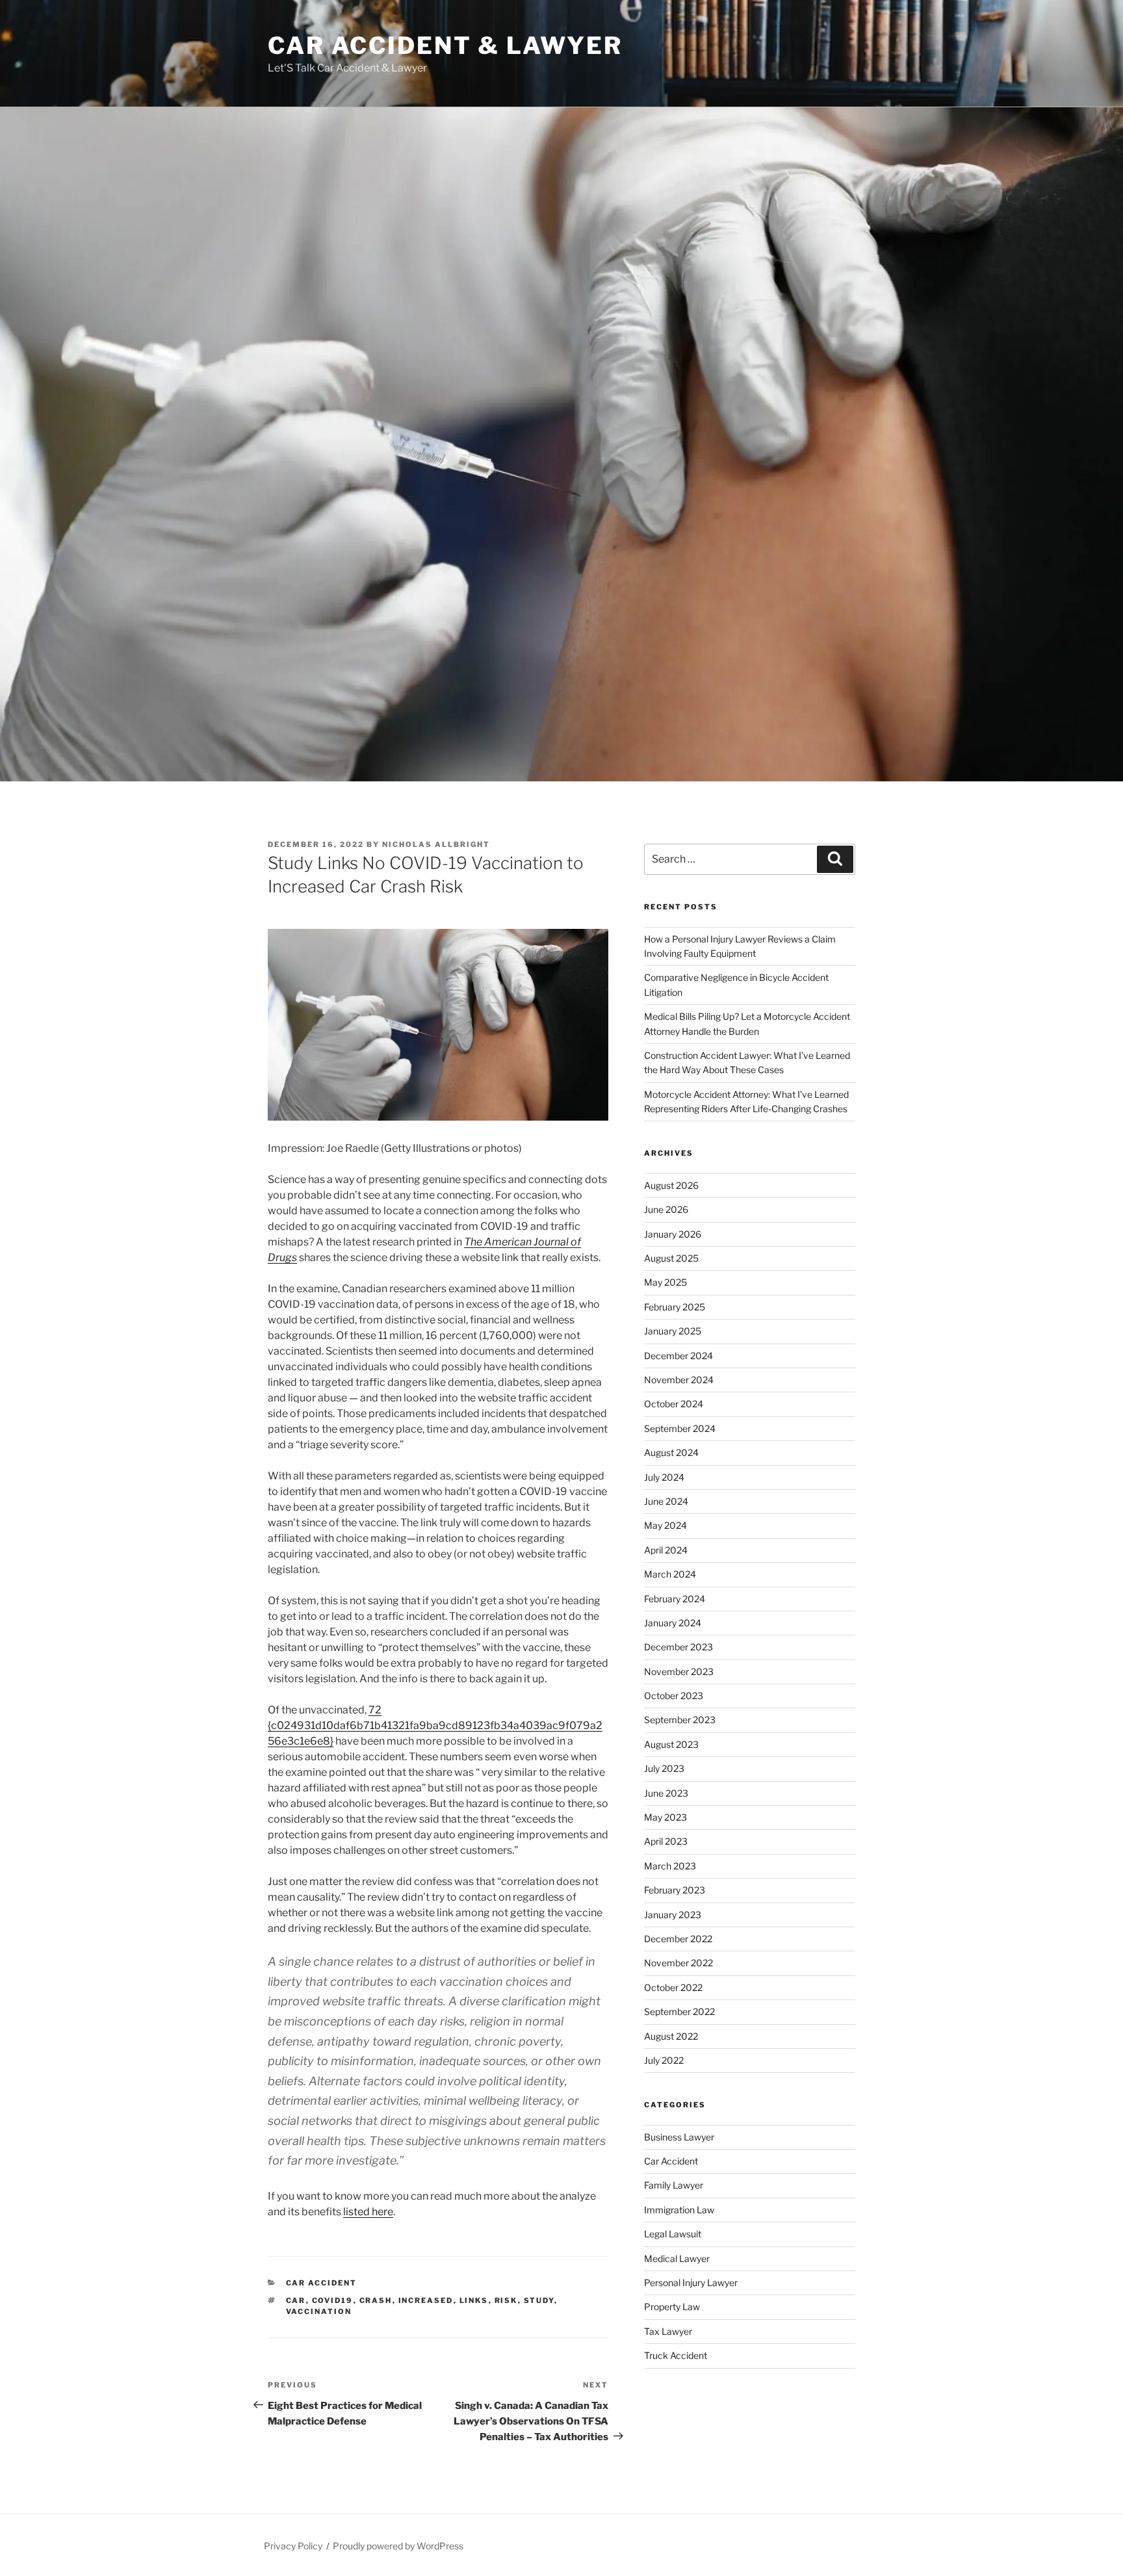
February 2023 (675, 1890)
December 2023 (678, 1647)
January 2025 (673, 1331)
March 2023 (670, 1866)
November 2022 (678, 1963)
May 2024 (665, 1525)
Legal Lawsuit (673, 2234)
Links (474, 2300)
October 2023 (674, 1696)
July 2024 (664, 1477)
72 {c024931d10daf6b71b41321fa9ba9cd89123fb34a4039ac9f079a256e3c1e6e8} (435, 1725)
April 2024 (666, 1550)
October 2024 (674, 1404)
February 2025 (675, 1307)
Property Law (672, 2307)
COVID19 (333, 2300)
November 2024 (679, 1380)
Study (539, 2300)
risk (506, 2300)
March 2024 (670, 1574)
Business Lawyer (679, 2137)
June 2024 (666, 1501)
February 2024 (675, 1599)
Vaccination (319, 2311)
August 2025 (671, 1258)
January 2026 (673, 1234)
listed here (368, 2212)
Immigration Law (679, 2210)
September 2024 (680, 1428)
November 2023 (679, 1672)
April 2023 (666, 1841)
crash (376, 2300)
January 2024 (673, 1623)
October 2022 (673, 1987)
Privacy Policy (293, 2546)
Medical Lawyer (677, 2258)
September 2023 (680, 1720)
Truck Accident (676, 2355)
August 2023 (671, 1744)
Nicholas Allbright (436, 844)
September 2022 (679, 2011)
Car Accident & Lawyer (445, 46)
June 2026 (666, 1209)
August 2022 (671, 2036)
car (296, 2300)
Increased (426, 2300)
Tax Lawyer (668, 2331)
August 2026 (671, 1185)
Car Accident (322, 2283)
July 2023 (664, 1768)
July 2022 (664, 2060)
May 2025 (665, 1282)
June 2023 (666, 1793)
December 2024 (678, 1356)
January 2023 (673, 1915)
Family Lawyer (674, 2185)
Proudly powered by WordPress (398, 2546)
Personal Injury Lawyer (691, 2283)
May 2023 (665, 1817)
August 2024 (671, 1452)
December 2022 (678, 1939)
